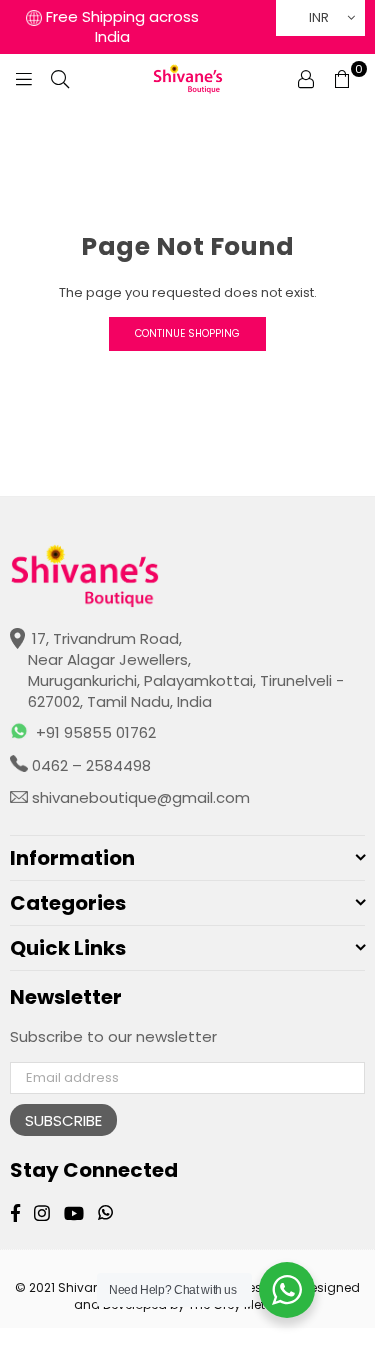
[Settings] (306, 79)
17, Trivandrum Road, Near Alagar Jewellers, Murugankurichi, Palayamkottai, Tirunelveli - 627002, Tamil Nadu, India (186, 670)
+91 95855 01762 (96, 732)
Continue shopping (187, 333)
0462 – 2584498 (89, 765)
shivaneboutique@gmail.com (139, 797)
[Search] (60, 79)
